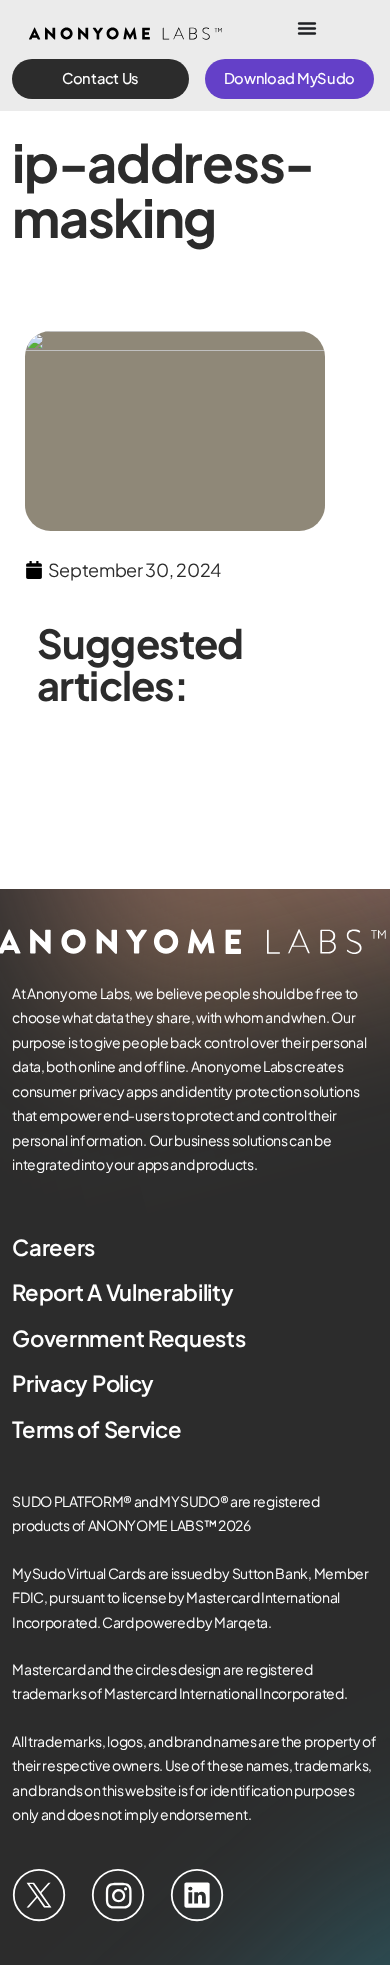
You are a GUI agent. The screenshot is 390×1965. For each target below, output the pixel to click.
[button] (100, 78)
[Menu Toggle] (307, 28)
